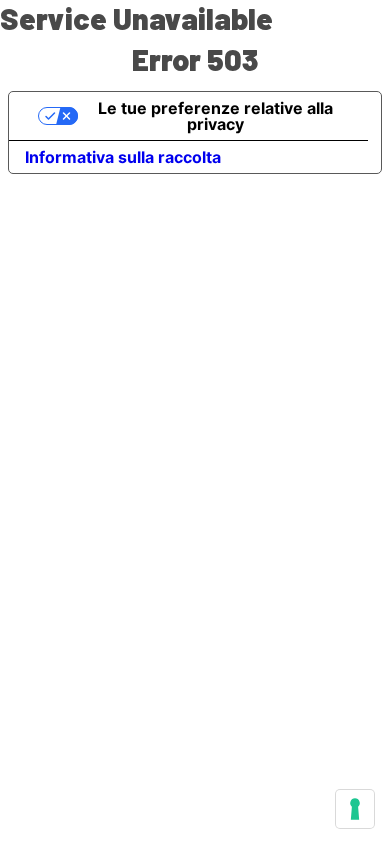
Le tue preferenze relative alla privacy (215, 116)
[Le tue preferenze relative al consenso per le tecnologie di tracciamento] (355, 809)
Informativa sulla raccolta (123, 157)
